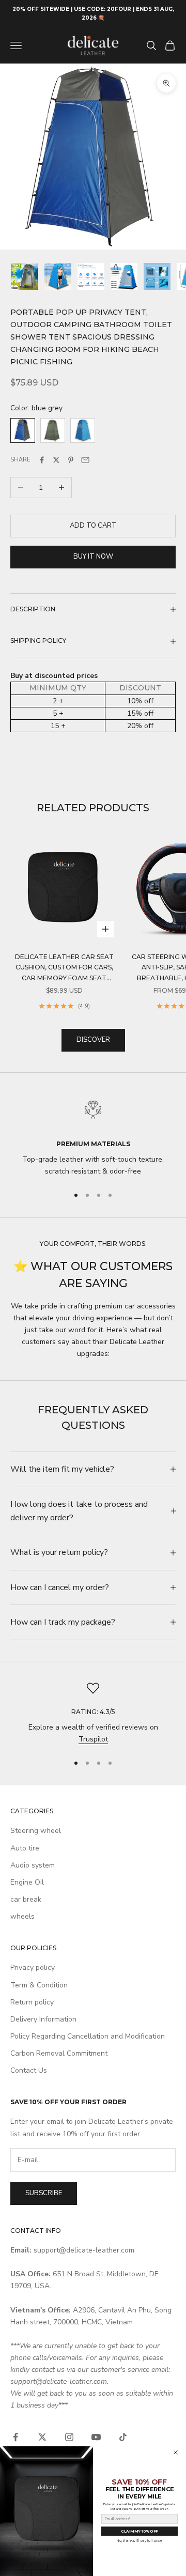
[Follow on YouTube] (96, 2437)
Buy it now (93, 557)
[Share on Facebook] (42, 460)
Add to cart (93, 526)
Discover (93, 1040)
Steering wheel (36, 1831)
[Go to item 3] (91, 276)
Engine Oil (27, 1882)
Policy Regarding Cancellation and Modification (88, 2036)
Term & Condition (39, 1985)
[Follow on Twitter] (42, 2437)
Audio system (33, 1865)
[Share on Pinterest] (71, 460)
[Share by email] (85, 460)
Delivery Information (43, 2019)
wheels (22, 1916)
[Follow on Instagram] (69, 2437)
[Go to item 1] (25, 276)
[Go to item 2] (58, 276)
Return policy (32, 2002)
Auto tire (25, 1848)
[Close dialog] (176, 2452)
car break (26, 1899)
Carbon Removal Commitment (59, 2053)
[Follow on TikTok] (123, 2437)
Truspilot (93, 1739)
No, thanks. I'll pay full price (139, 2541)
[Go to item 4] (124, 276)
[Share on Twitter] (56, 460)
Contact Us (29, 2070)
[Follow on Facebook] (16, 2437)
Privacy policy (33, 1968)
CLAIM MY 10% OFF (139, 2531)
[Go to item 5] (157, 276)
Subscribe (44, 2193)
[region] (93, 1136)
